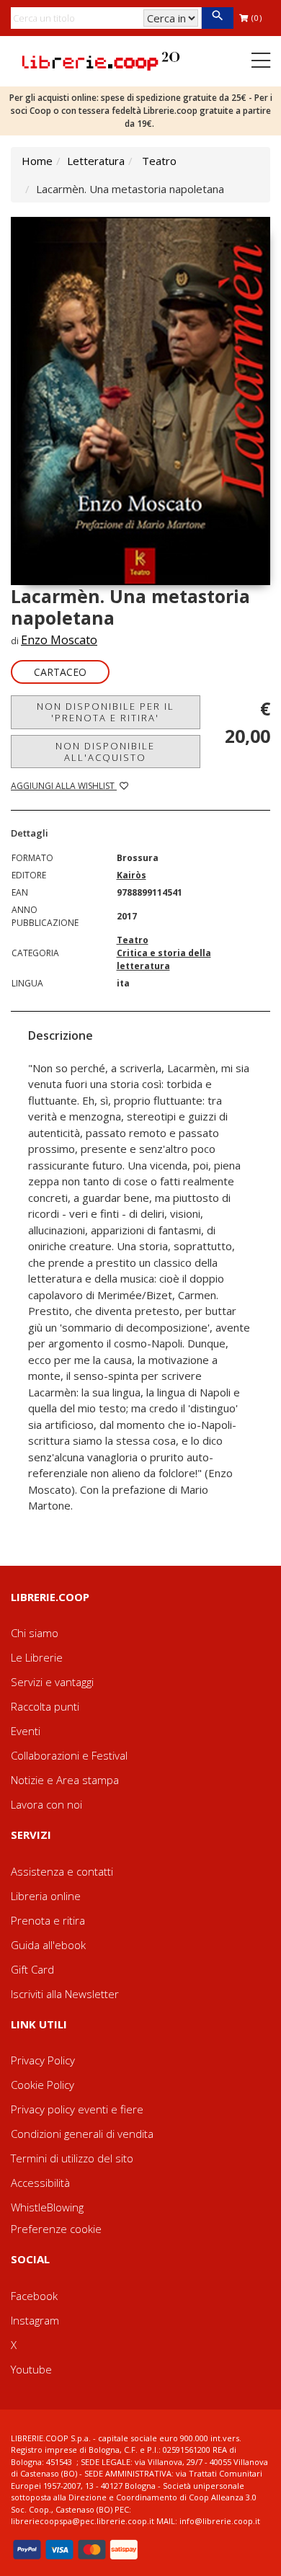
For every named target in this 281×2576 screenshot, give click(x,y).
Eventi (26, 1731)
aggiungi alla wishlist (64, 786)
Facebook (34, 2296)
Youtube (31, 2369)
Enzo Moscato (59, 640)
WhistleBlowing (47, 2207)
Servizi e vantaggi (52, 1682)
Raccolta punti (45, 1706)
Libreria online (46, 1896)
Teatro (159, 161)
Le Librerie (37, 1657)
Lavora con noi (46, 1804)
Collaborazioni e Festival (69, 1755)
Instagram (35, 2320)
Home (37, 161)
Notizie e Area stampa (65, 1780)
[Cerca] (217, 18)
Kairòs (131, 875)
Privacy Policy (43, 2060)
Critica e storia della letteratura (164, 959)
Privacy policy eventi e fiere (77, 2109)
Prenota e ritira (48, 1920)
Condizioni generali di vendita (82, 2134)
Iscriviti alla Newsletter (65, 1994)
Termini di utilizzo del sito (72, 2158)
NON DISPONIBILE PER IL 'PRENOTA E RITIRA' (106, 712)
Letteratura (96, 161)
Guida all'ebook (48, 1945)
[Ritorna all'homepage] (101, 60)
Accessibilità (40, 2183)
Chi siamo (35, 1633)
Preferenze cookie (56, 2229)
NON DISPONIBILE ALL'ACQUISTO (105, 752)
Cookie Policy (43, 2085)
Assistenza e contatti (62, 1871)
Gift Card (32, 1969)
